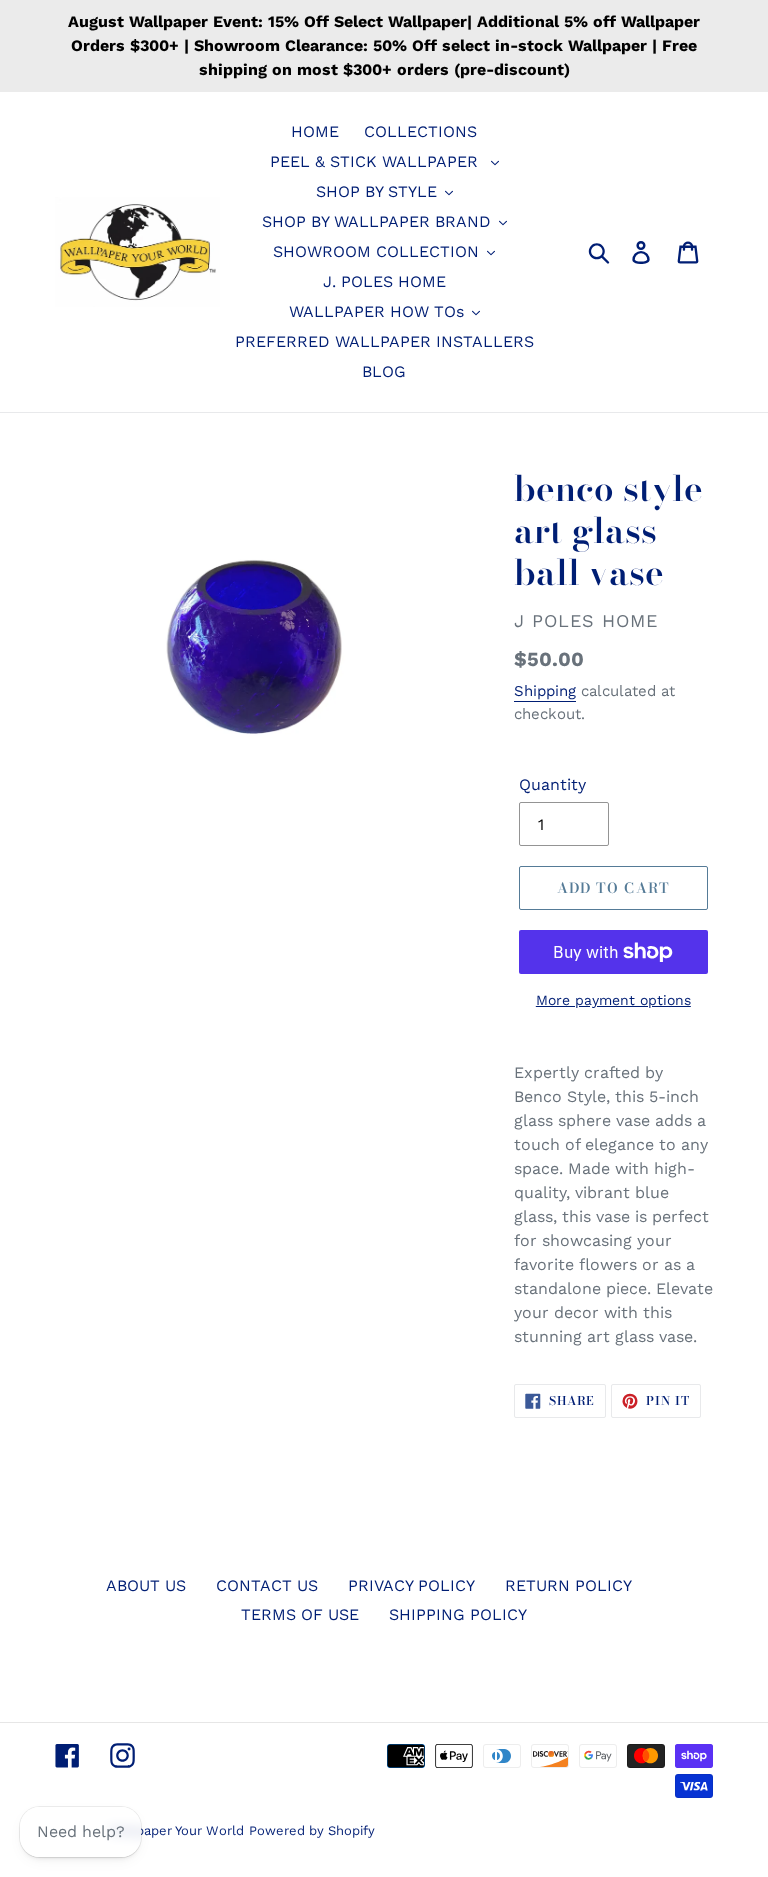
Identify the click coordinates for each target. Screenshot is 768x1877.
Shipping (545, 691)
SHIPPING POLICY (458, 1614)
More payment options (613, 1000)
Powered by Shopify (312, 1830)
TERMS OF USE (300, 1614)
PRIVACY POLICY (411, 1585)
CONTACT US (267, 1585)
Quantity (552, 784)
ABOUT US (146, 1585)
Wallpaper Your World (176, 1830)
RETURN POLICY (568, 1585)
